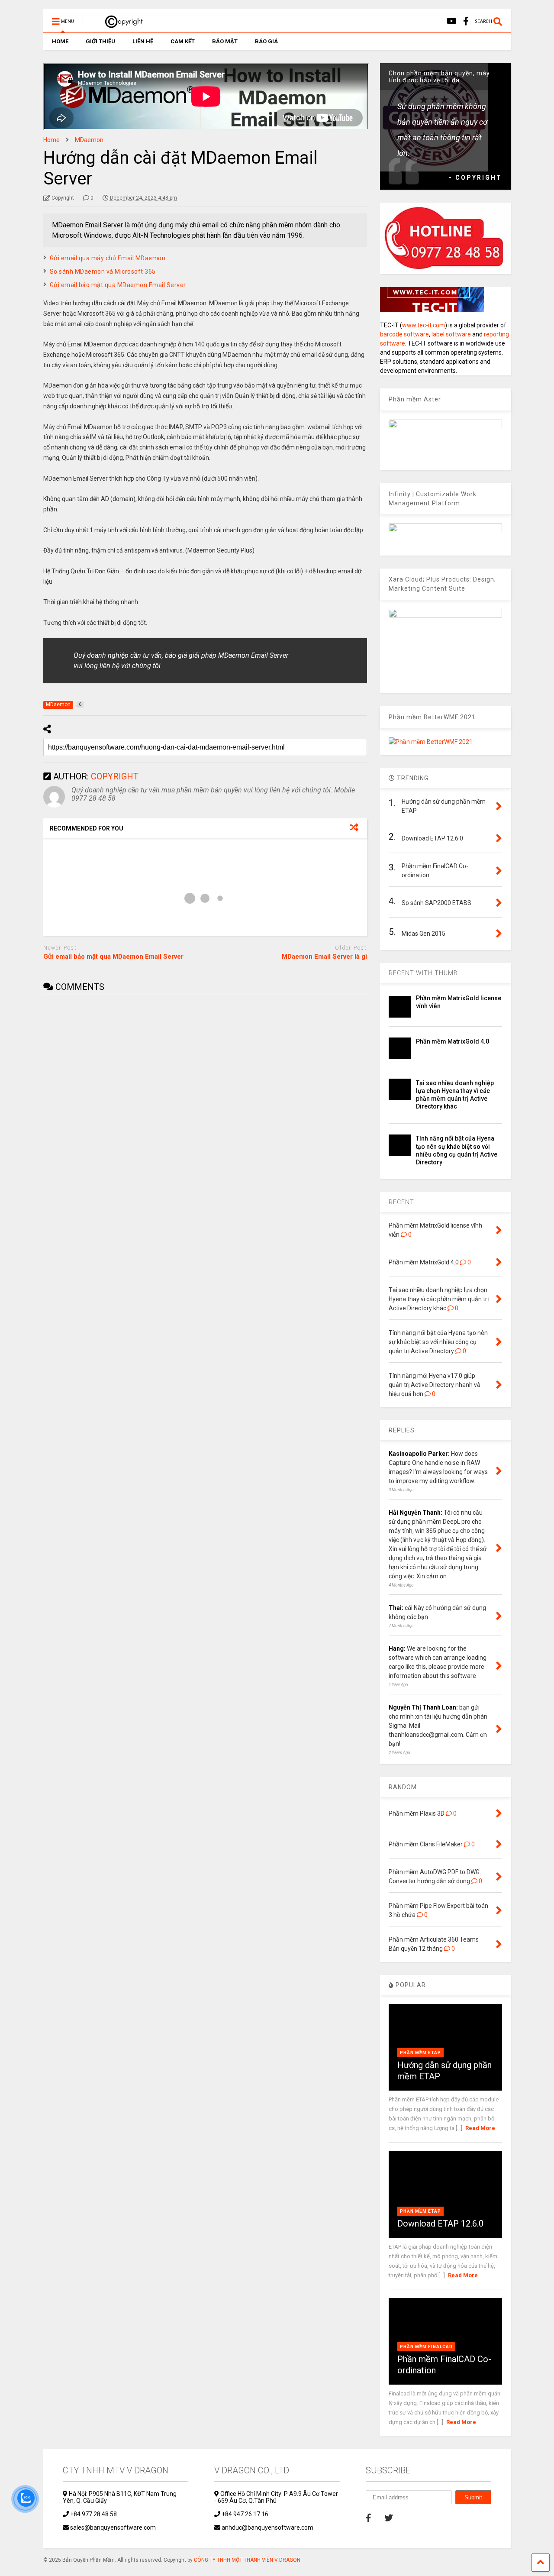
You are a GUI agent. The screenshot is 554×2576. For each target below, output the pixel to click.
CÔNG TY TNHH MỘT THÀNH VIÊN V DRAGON (247, 2560)
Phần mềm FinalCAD (426, 2347)
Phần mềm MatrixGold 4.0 (453, 1041)
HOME (60, 41)
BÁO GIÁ (266, 41)
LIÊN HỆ (143, 41)
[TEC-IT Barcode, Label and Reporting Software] (432, 310)
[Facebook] (466, 21)
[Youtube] (452, 21)
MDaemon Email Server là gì (324, 957)
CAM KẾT (183, 41)
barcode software (404, 334)
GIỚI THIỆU (100, 41)
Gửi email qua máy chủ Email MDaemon (108, 258)
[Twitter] (389, 2518)
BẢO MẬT (225, 41)
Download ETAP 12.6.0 (440, 2224)
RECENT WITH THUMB (423, 973)
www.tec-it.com (424, 325)
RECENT (401, 1202)
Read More (480, 2128)
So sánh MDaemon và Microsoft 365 (103, 271)
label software (451, 334)
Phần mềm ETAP (420, 2053)
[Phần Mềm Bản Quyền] (120, 24)
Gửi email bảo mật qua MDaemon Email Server (118, 285)
